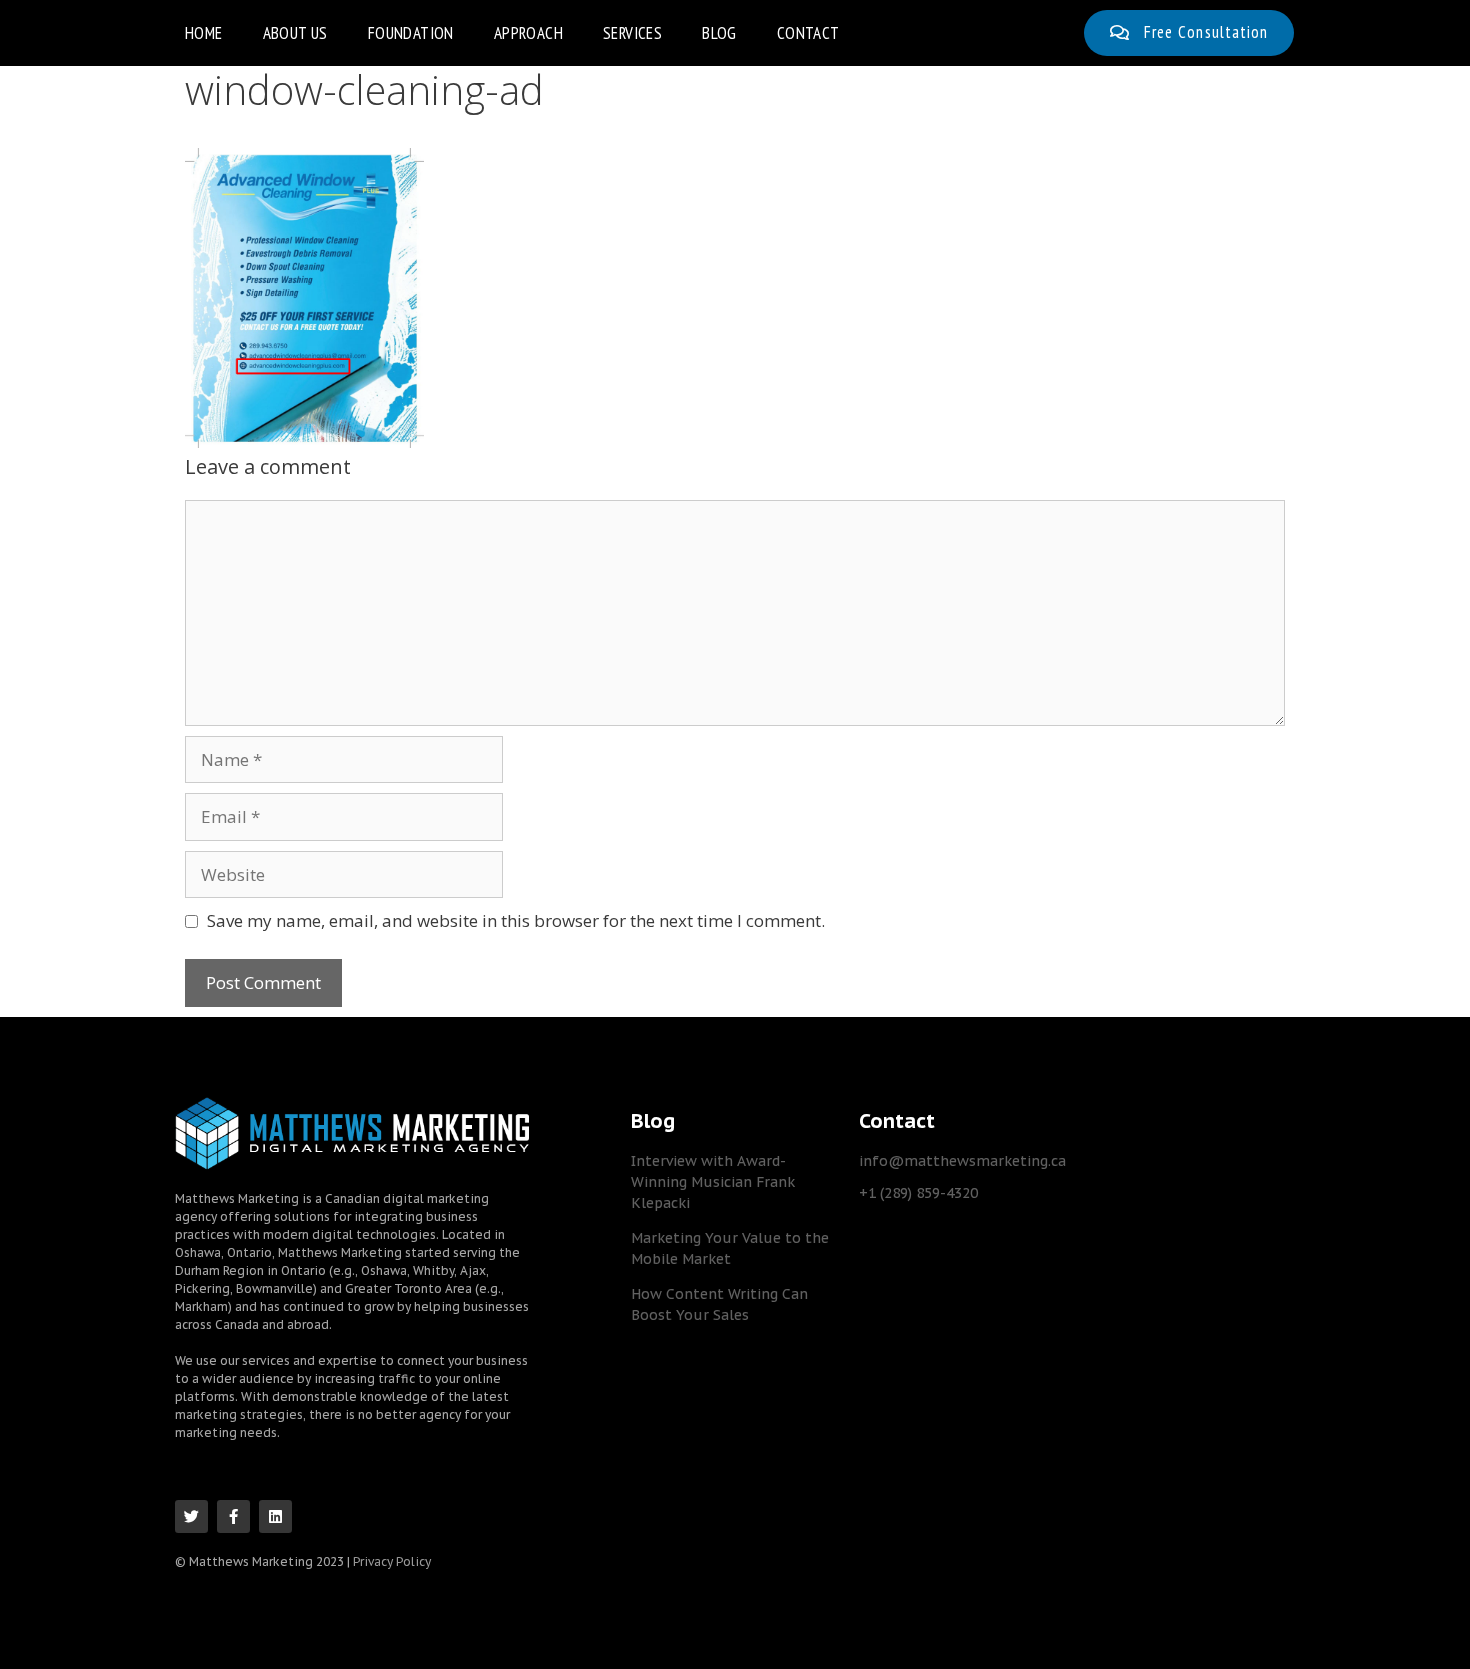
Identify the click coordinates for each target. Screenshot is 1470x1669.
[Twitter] (191, 1516)
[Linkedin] (275, 1516)
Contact (808, 33)
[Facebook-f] (233, 1516)
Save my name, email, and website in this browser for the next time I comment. (516, 920)
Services (632, 33)
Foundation (411, 33)
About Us (295, 33)
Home (204, 33)
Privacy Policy (392, 1561)
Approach (528, 33)
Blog (719, 33)
